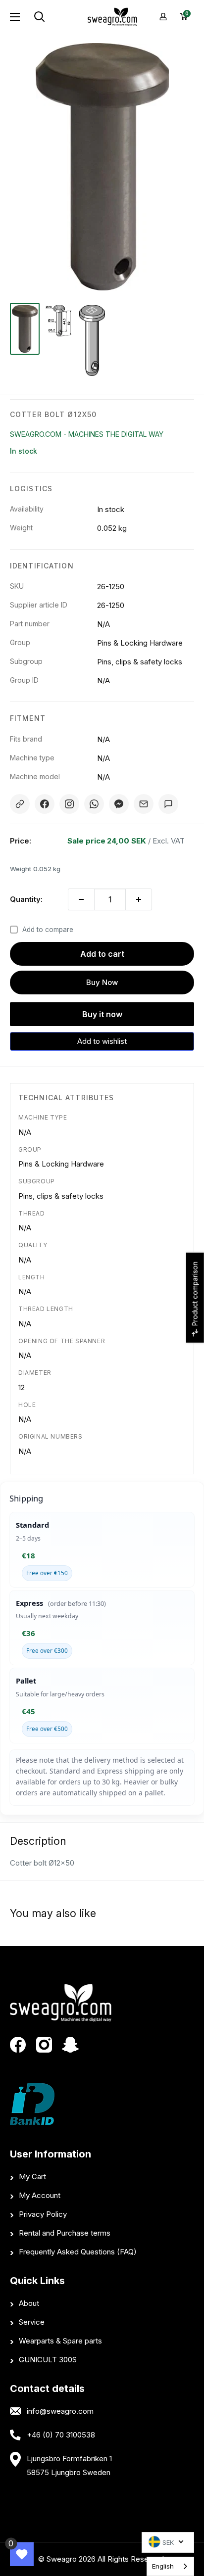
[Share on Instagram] (69, 804)
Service (32, 2322)
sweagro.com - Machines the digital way (87, 434)
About (29, 2303)
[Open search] (55, 17)
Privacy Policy (43, 2214)
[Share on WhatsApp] (94, 804)
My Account (40, 2195)
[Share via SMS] (168, 804)
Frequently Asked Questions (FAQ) (78, 2252)
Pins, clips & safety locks (61, 1196)
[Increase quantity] (139, 899)
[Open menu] (15, 17)
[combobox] (170, 2566)
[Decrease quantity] (81, 899)
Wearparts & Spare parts (60, 2341)
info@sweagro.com (60, 2411)
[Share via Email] (144, 804)
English (163, 2566)
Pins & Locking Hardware (61, 1164)
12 (22, 1387)
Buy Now (102, 982)
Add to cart (102, 954)
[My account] (163, 17)
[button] (102, 1041)
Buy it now (102, 1014)
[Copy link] (20, 804)
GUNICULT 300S (48, 2360)
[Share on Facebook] (45, 804)
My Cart (32, 2177)
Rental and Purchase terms (65, 2233)
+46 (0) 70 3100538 (61, 2435)
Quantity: (26, 899)
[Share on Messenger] (119, 804)
